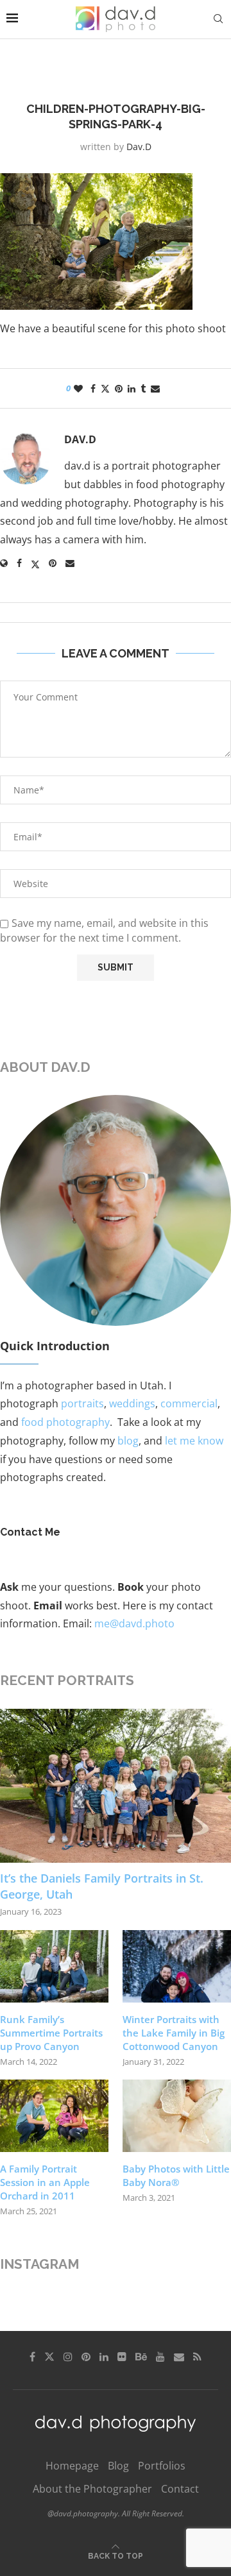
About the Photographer (92, 2489)
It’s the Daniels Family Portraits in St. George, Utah (102, 1886)
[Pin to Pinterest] (119, 388)
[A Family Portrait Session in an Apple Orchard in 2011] (54, 2116)
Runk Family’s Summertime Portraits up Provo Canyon (51, 2033)
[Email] (179, 2357)
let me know (194, 1441)
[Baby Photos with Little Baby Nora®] (177, 2116)
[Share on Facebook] (93, 388)
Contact (180, 2489)
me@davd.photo (134, 1623)
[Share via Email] (155, 388)
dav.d (139, 147)
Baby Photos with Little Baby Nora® (176, 2175)
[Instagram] (68, 2357)
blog (128, 1441)
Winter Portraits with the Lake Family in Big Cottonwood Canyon (174, 2033)
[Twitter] (49, 2357)
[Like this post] (78, 388)
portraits (82, 1403)
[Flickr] (122, 2357)
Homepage (72, 2466)
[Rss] (197, 2357)
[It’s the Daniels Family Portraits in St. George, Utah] (116, 1786)
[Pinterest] (86, 2357)
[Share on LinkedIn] (132, 388)
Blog (118, 2466)
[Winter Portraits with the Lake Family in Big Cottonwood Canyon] (177, 1966)
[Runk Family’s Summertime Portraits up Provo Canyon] (54, 1966)
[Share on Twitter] (105, 388)
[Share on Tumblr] (143, 388)
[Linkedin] (104, 2357)
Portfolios (162, 2466)
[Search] (218, 19)
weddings (132, 1403)
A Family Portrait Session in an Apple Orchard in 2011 (45, 2182)
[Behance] (141, 2357)
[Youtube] (160, 2357)
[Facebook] (32, 2357)
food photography (65, 1422)
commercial (189, 1403)
